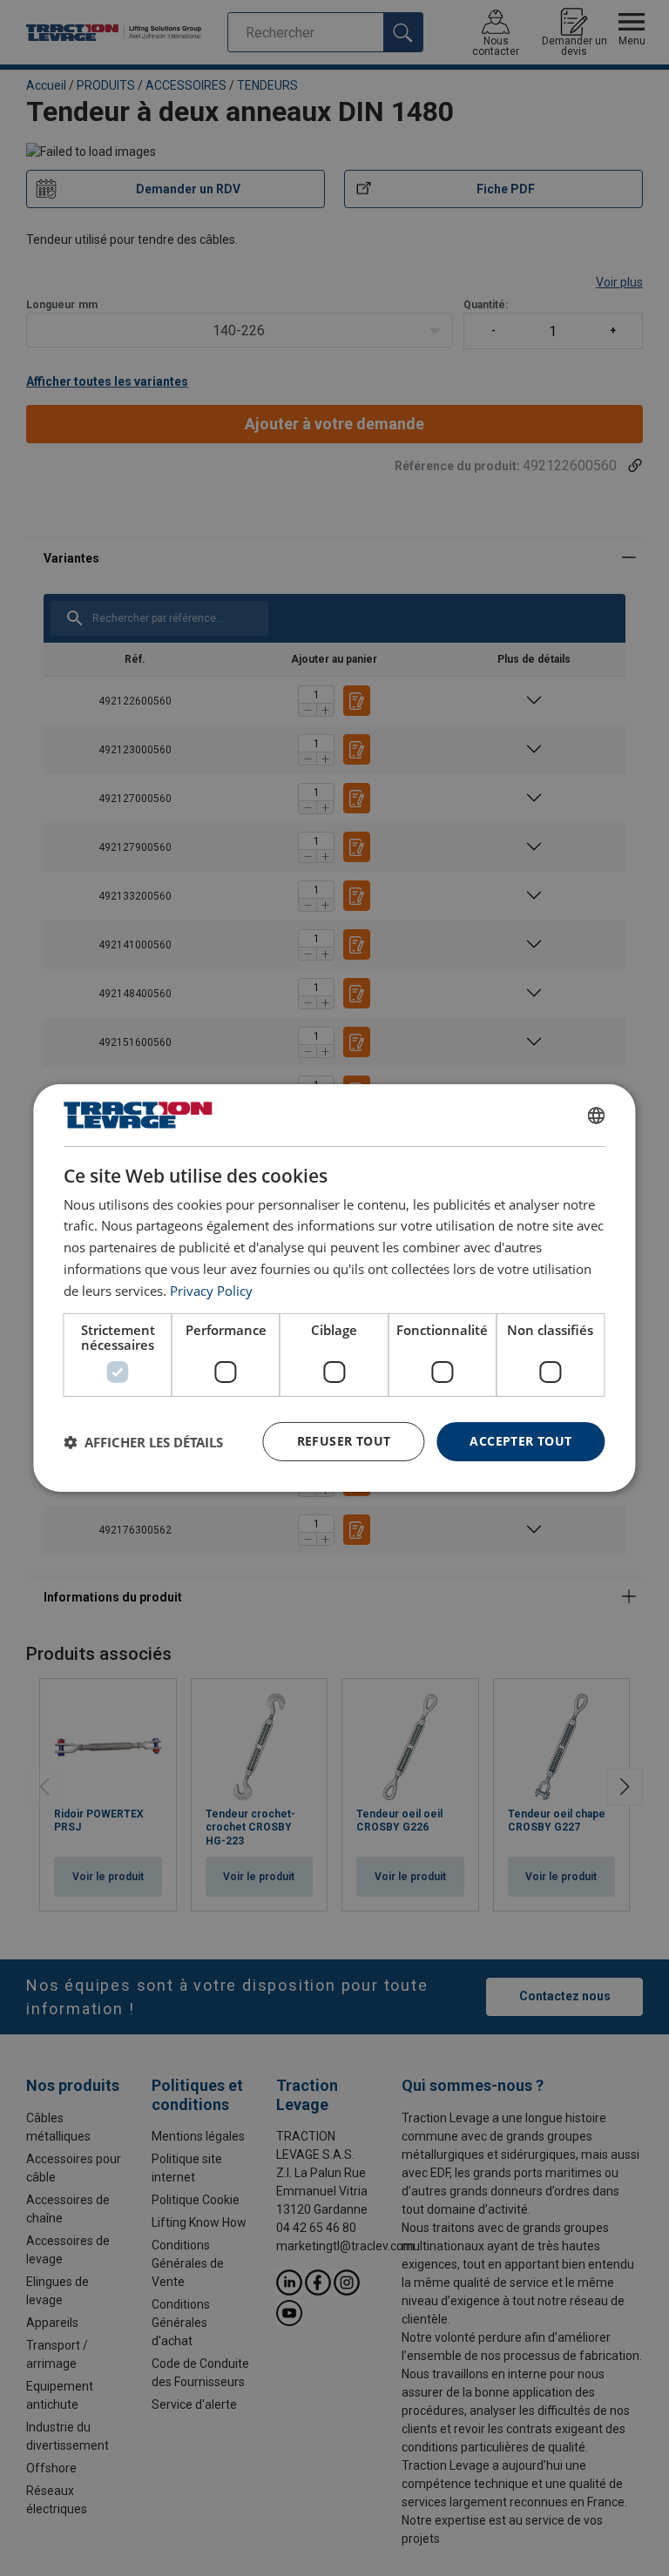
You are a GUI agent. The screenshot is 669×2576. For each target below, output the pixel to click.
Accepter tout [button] (520, 1441)
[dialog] (334, 1288)
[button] (143, 1442)
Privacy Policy (211, 1291)
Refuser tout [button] (344, 1441)
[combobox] (597, 1116)
